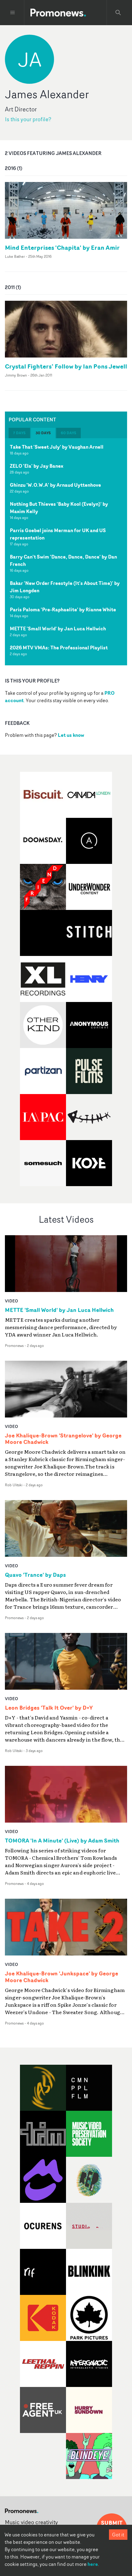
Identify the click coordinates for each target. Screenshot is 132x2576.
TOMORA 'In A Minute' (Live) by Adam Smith (62, 1841)
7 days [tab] (19, 433)
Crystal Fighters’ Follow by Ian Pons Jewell (66, 366)
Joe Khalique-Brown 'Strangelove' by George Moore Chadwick (63, 1439)
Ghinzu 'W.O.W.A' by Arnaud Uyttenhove (55, 485)
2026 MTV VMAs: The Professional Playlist (59, 648)
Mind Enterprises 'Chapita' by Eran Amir (62, 248)
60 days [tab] (68, 433)
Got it (118, 2535)
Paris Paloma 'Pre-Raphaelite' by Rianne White (63, 609)
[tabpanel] (66, 552)
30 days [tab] (43, 433)
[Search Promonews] (118, 13)
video (12, 1301)
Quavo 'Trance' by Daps (35, 1575)
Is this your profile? (28, 119)
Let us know (71, 735)
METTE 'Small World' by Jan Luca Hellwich (58, 629)
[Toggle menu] (13, 13)
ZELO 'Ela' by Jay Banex (37, 466)
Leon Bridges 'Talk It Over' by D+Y (49, 1708)
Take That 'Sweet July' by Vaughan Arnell (57, 447)
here (93, 2564)
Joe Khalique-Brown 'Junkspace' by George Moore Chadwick (62, 1977)
